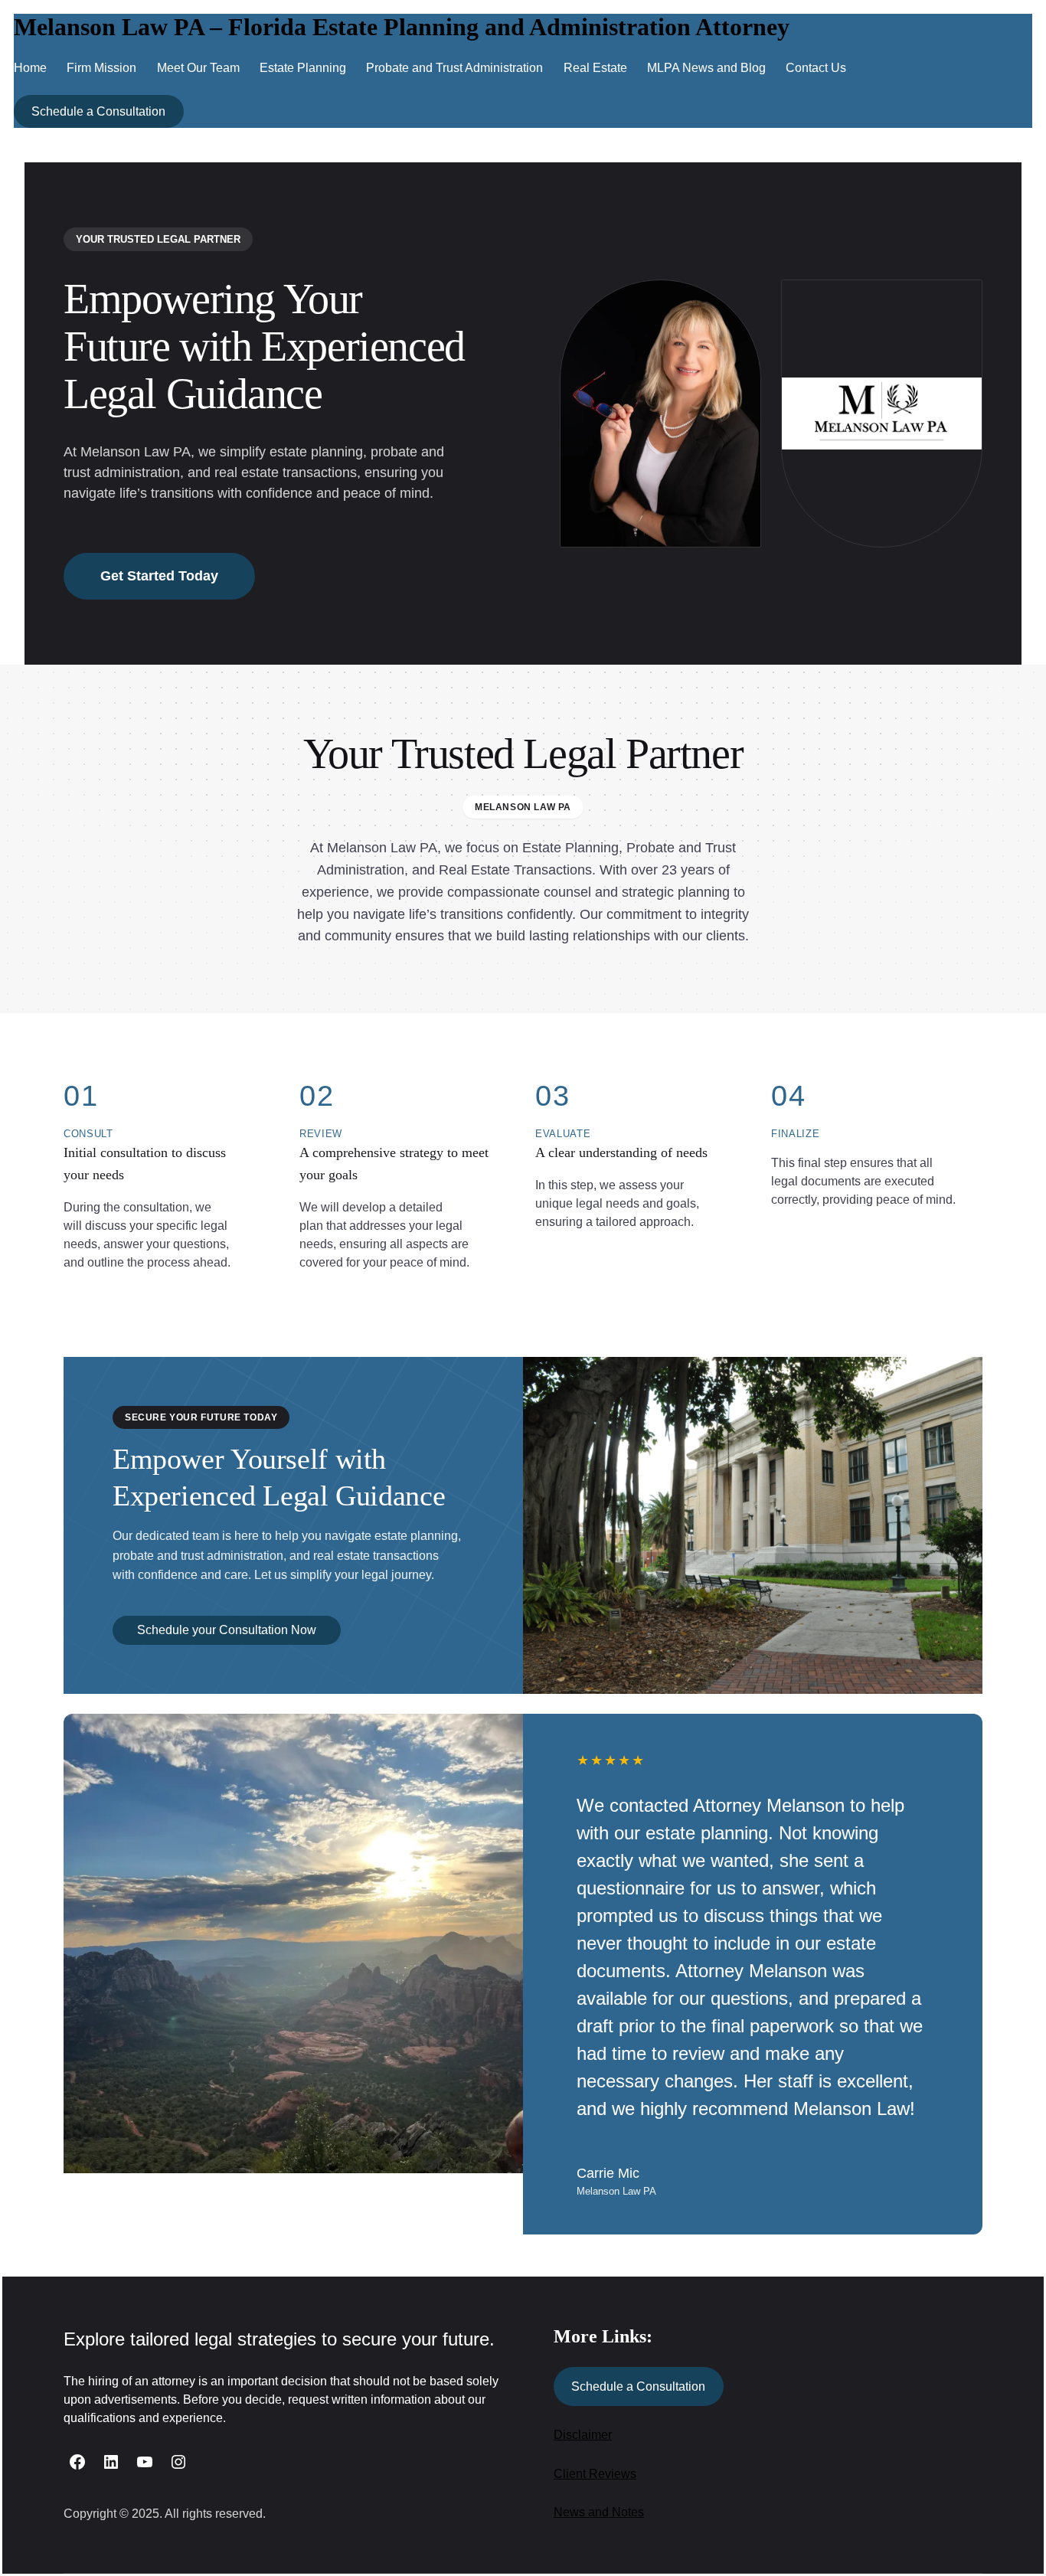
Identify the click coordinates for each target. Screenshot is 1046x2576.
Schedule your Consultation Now (227, 1630)
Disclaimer (583, 2435)
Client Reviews (595, 2474)
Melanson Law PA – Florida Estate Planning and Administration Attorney (402, 27)
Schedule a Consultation (98, 111)
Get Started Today (159, 576)
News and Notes (599, 2512)
